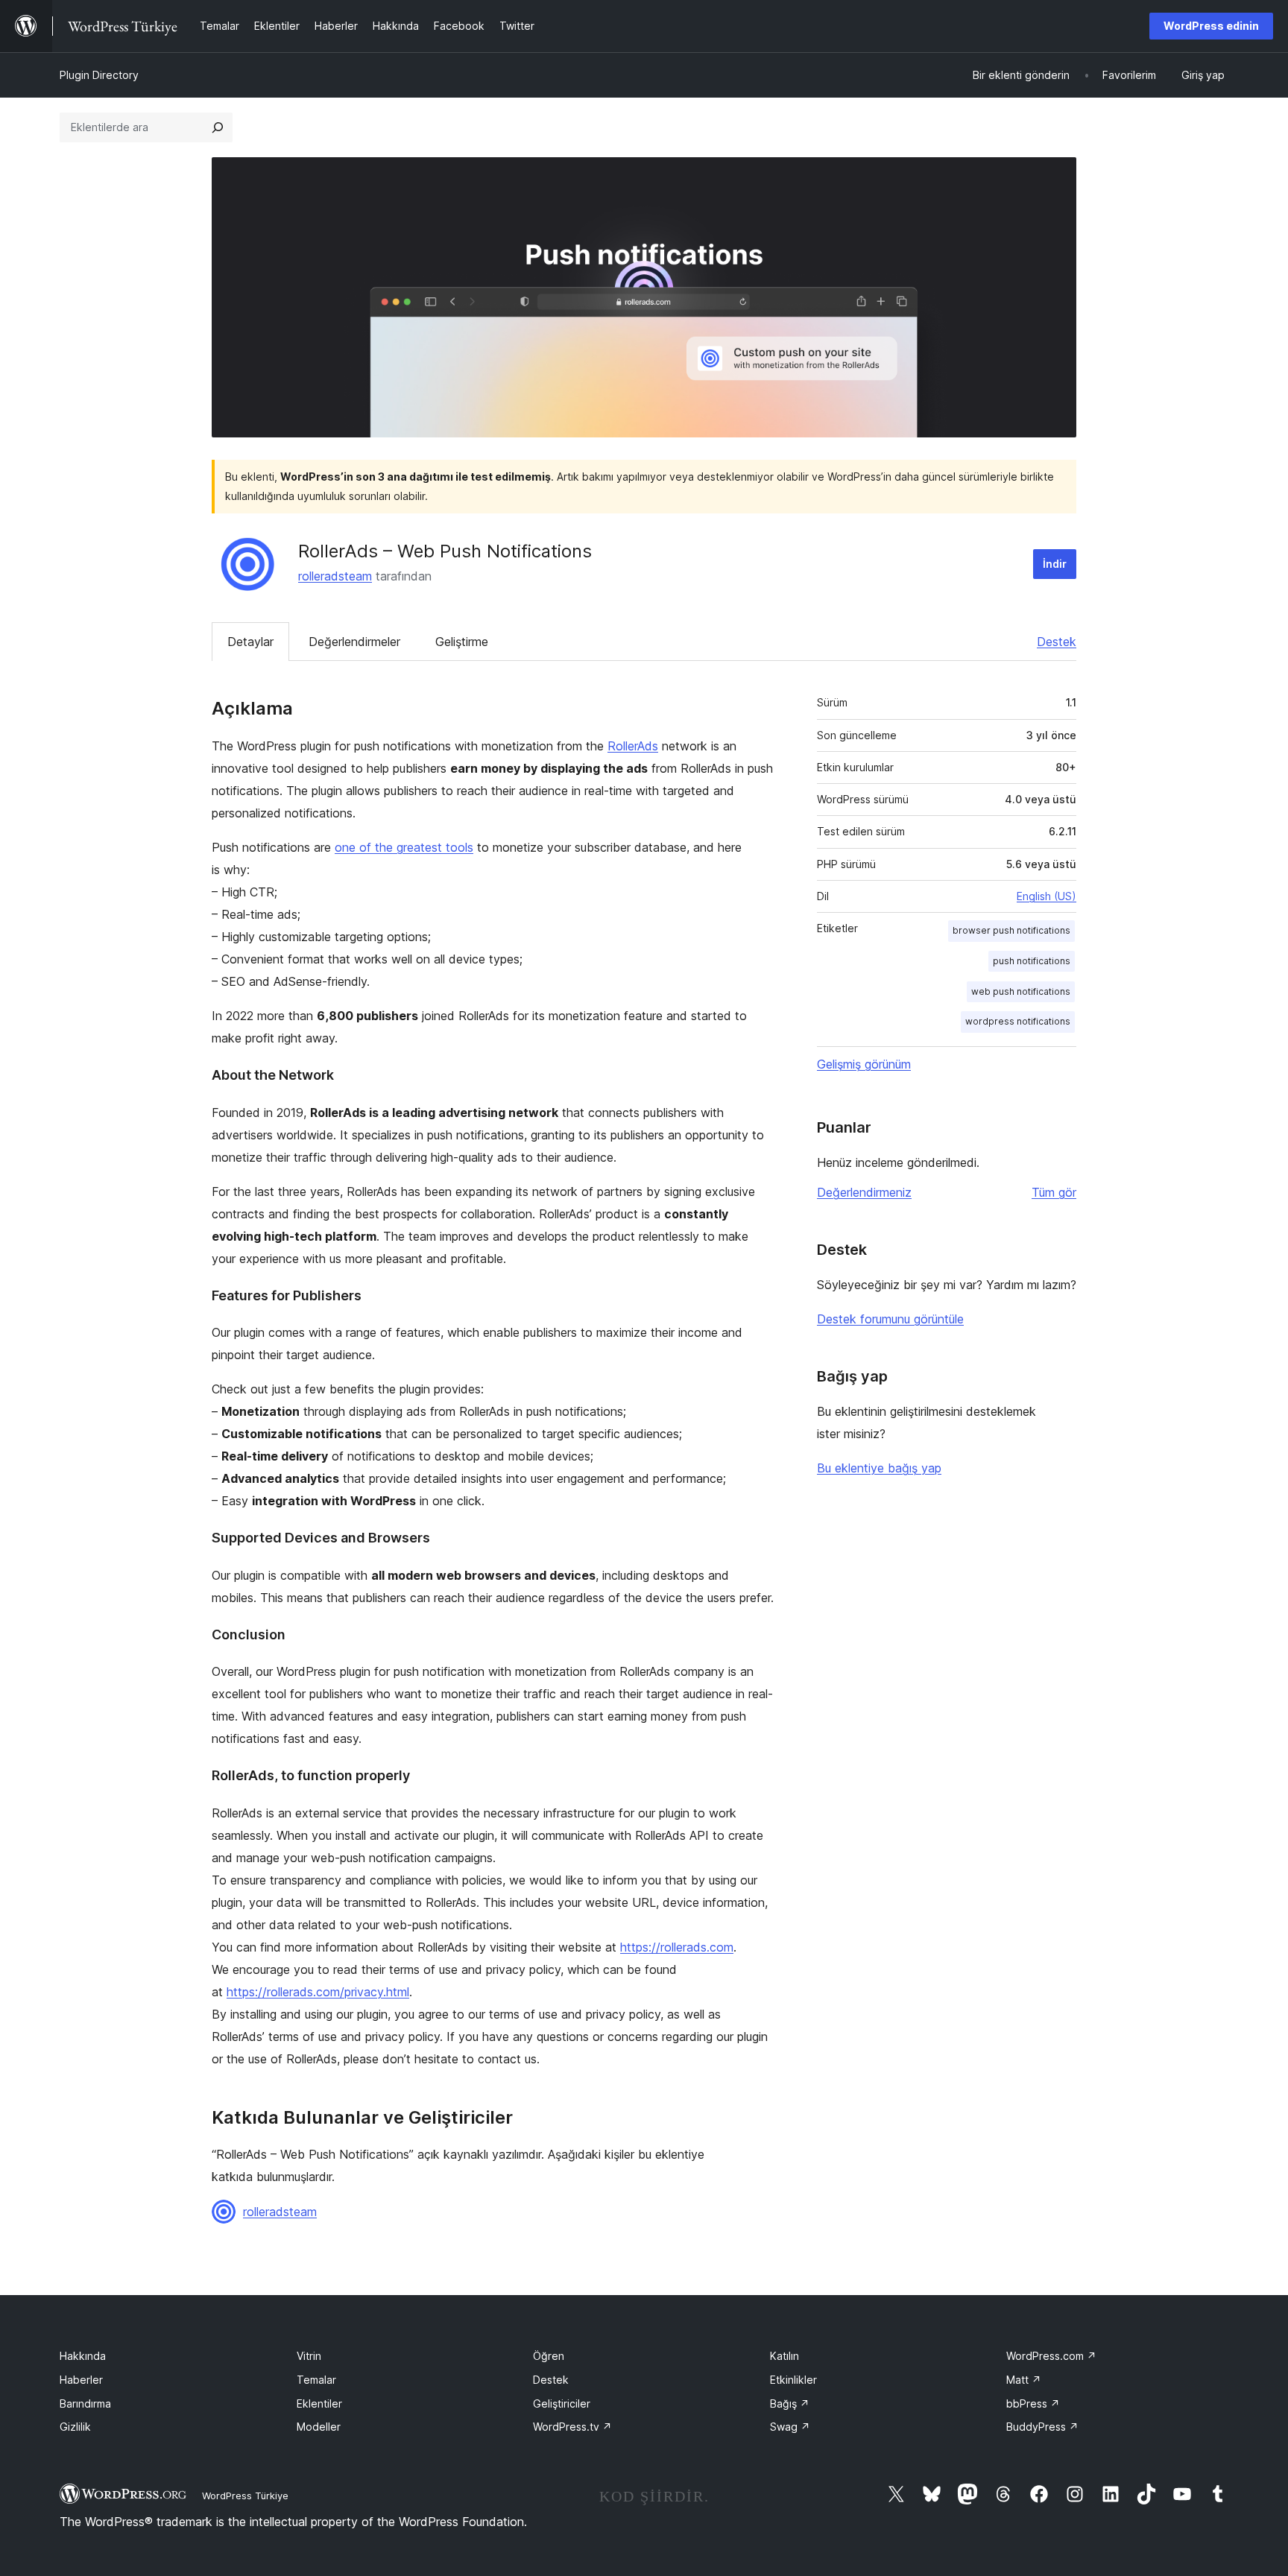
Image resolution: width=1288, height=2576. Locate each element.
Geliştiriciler (562, 2403)
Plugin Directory (99, 75)
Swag (790, 2427)
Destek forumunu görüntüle (890, 1319)
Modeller (319, 2427)
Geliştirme (462, 642)
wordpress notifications (1018, 1021)
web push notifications (1021, 991)
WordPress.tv (572, 2427)
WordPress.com (1051, 2356)
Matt (1024, 2380)
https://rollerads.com (677, 1947)
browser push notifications (1011, 930)
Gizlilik (75, 2427)
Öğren (549, 2356)
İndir (1055, 564)
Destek (1057, 642)
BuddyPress (1042, 2427)
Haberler (81, 2380)
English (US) (1046, 896)
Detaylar (250, 642)
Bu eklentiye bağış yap (879, 1468)
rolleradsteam (335, 576)
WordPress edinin (1211, 26)
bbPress (1033, 2403)
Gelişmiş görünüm (864, 1064)
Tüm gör (1054, 1192)
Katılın (785, 2356)
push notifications (1032, 961)
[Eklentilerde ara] (218, 127)
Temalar (316, 2380)
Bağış (790, 2403)
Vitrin (309, 2356)
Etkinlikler (793, 2380)
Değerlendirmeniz (864, 1192)
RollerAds (633, 746)
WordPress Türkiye (245, 2496)
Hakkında (83, 2356)
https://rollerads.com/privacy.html (318, 1992)
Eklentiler (319, 2403)
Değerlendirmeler (354, 642)
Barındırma (85, 2403)
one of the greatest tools (404, 847)
